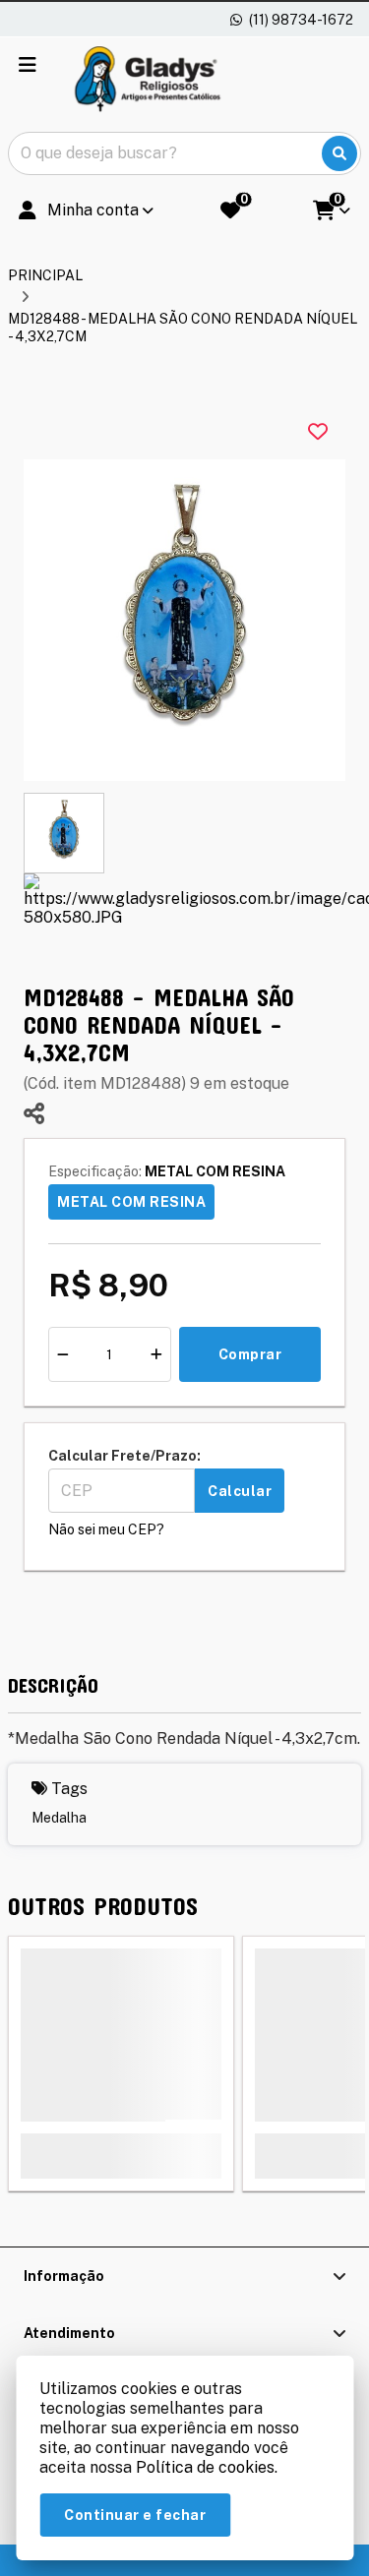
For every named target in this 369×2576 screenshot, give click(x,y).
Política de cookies (205, 2467)
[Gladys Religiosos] (147, 81)
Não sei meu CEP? (106, 1529)
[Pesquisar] (339, 153)
